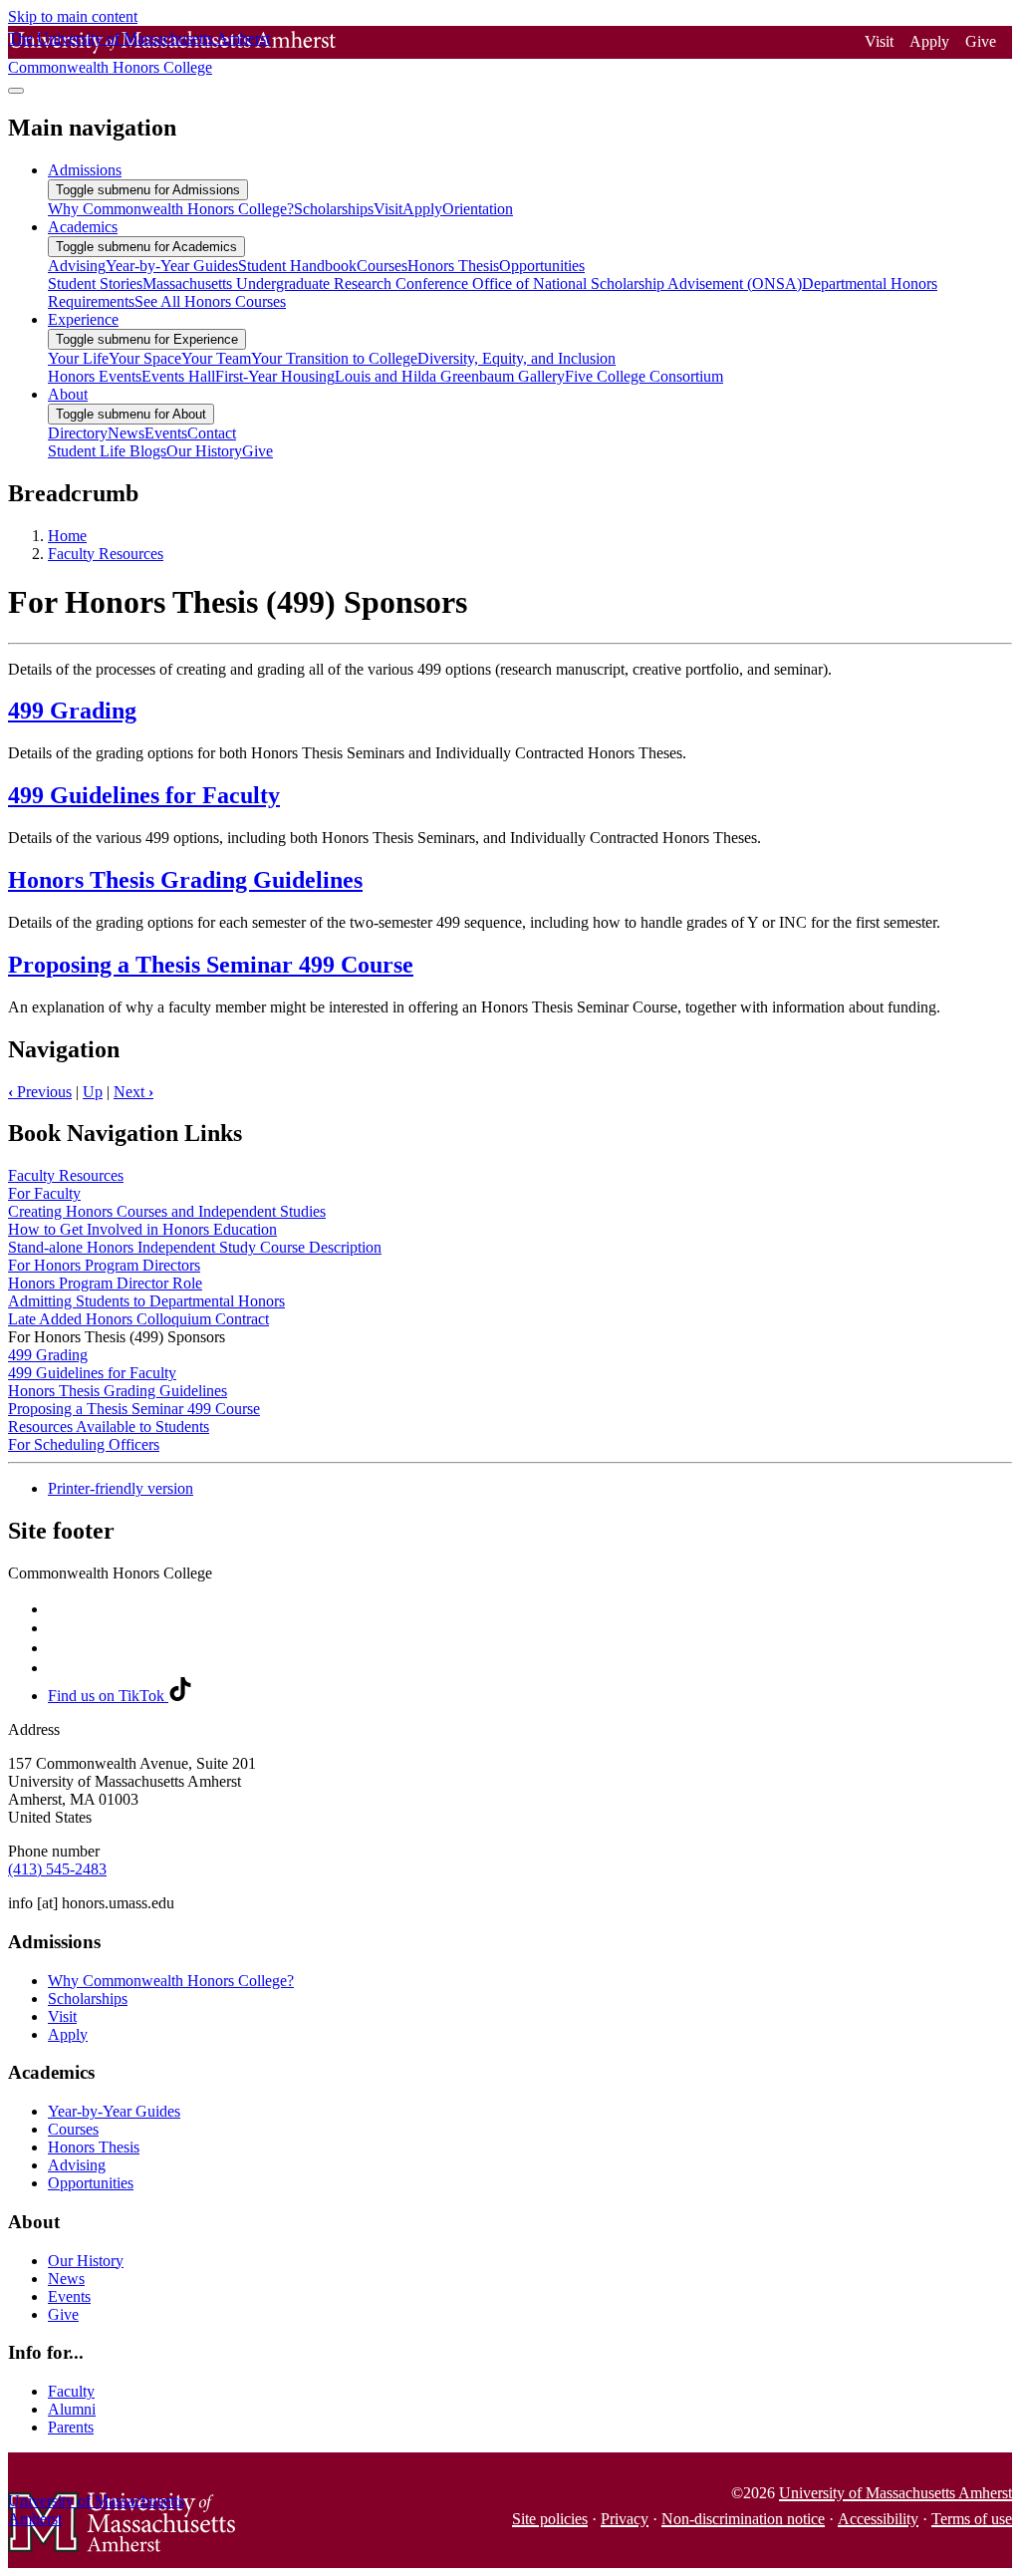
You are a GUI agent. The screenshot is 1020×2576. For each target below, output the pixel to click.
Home (67, 536)
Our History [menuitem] (204, 451)
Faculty (71, 2391)
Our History (86, 2261)
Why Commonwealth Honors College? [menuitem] (171, 209)
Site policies (550, 2519)
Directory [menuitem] (78, 433)
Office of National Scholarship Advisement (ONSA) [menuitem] (637, 284)
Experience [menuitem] (83, 319)
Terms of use (972, 2519)
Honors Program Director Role (105, 1283)
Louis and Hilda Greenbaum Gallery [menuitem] (450, 376)
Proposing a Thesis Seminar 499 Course (211, 965)
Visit (879, 41)
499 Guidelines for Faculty (144, 795)
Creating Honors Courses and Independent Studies (167, 1211)
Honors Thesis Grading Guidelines (185, 880)
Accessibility (878, 2519)
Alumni (72, 2409)
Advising (77, 2165)
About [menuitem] (68, 394)
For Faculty (44, 1193)
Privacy (625, 2519)
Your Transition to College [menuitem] (334, 358)
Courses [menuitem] (382, 266)
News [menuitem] (126, 433)
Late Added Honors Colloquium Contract (138, 1319)
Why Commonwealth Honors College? (171, 1981)
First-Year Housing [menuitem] (275, 376)
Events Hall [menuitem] (178, 376)
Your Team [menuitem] (216, 358)
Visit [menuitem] (388, 209)
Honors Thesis (94, 2147)
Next (133, 1092)
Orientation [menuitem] (478, 209)
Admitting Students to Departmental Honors (146, 1301)
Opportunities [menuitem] (542, 266)
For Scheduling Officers (84, 1444)
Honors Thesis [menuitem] (453, 266)
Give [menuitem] (257, 451)
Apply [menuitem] (422, 209)
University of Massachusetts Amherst (895, 2493)
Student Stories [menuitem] (95, 284)
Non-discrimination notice (743, 2519)
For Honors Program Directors (104, 1265)
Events (69, 2296)
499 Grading (72, 711)
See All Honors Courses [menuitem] (210, 301)
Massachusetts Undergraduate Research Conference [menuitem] (307, 284)
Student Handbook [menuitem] (297, 266)
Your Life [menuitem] (78, 358)
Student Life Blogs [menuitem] (107, 451)
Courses (73, 2129)
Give (981, 41)
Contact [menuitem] (212, 433)
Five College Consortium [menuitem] (644, 376)
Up (93, 1092)
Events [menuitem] (166, 433)
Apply (929, 41)
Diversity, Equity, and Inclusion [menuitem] (516, 358)
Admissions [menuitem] (85, 170)
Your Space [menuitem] (145, 358)
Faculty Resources (106, 554)
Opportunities (91, 2183)
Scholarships (88, 1999)
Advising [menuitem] (77, 266)
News (66, 2279)
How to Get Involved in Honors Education (142, 1229)
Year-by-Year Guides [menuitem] (172, 266)
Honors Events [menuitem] (95, 376)
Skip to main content (73, 16)
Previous (40, 1092)
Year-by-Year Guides (114, 2111)
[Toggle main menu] (16, 91)
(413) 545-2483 (57, 1869)
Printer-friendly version (121, 1488)
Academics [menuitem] (83, 227)
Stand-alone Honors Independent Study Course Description (195, 1247)
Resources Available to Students (109, 1427)
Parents (71, 2427)
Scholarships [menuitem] (334, 209)
